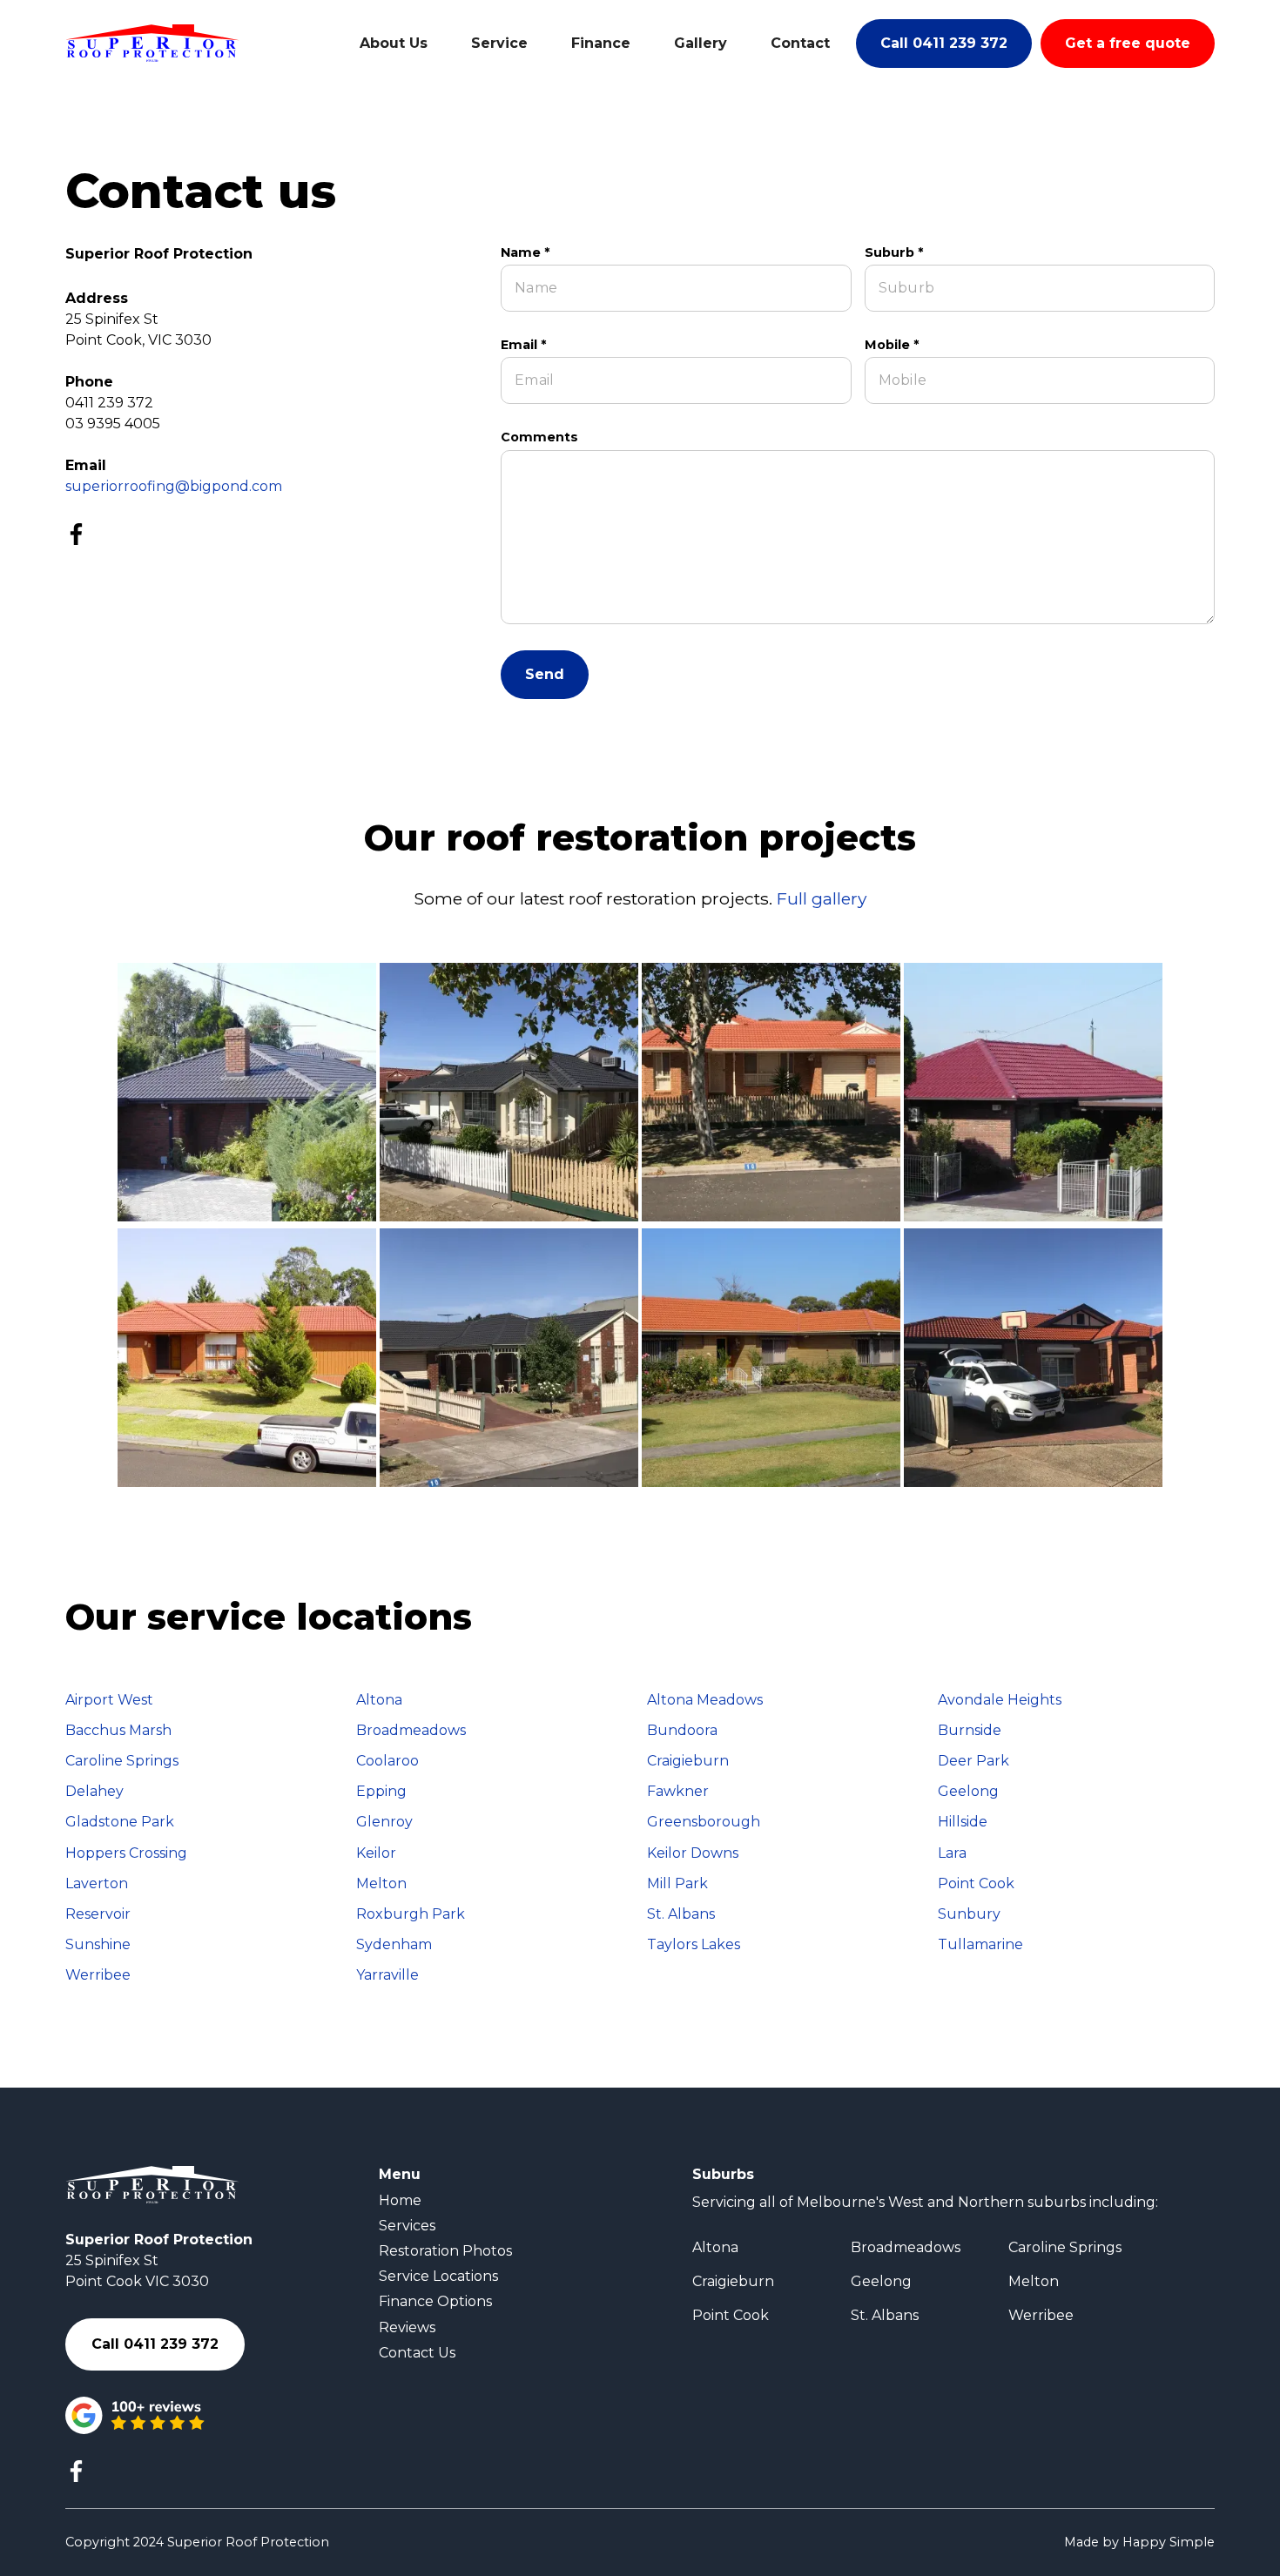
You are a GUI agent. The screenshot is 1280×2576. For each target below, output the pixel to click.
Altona (715, 2247)
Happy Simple (1169, 2542)
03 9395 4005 (113, 424)
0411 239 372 (109, 403)
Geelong (881, 2281)
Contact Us (417, 2353)
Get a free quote (1128, 43)
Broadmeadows (906, 2247)
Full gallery (822, 898)
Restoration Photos (445, 2251)
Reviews (407, 2327)
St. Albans (885, 2315)
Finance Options (435, 2301)
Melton (1034, 2281)
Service (499, 43)
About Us (394, 43)
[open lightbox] (247, 1092)
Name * (525, 253)
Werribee (1041, 2315)
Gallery (701, 43)
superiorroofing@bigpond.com (174, 486)
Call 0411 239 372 (944, 43)
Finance (601, 43)
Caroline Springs (1065, 2247)
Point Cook (731, 2315)
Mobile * (892, 345)
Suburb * (894, 253)
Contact (800, 43)
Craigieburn (733, 2281)
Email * (523, 345)
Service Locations (438, 2276)
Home (400, 2200)
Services (407, 2226)
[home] (152, 43)
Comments (539, 437)
